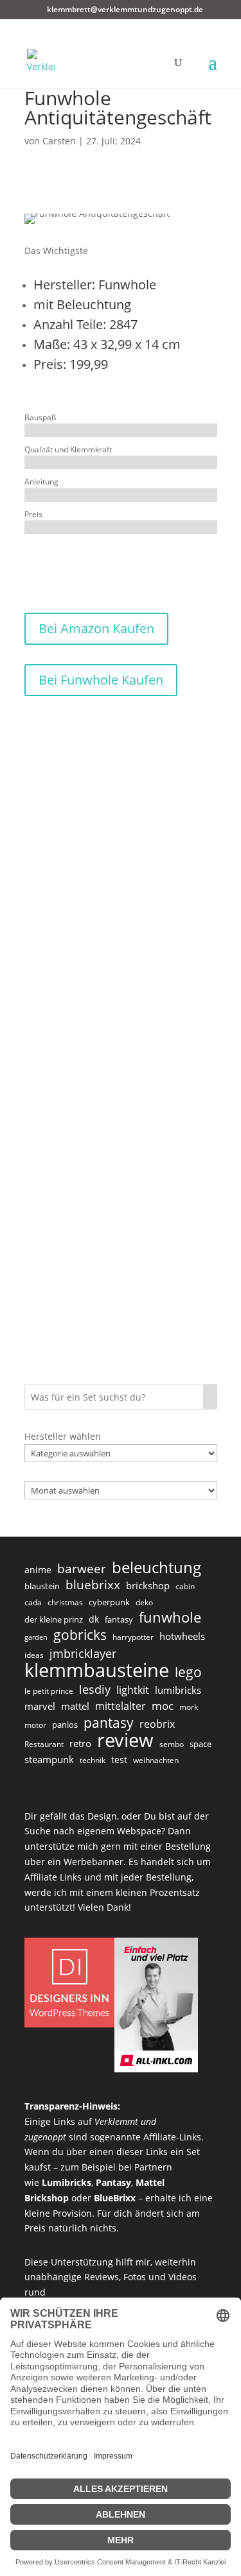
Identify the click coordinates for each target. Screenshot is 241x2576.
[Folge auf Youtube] (95, 563)
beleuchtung (156, 1567)
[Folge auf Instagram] (69, 563)
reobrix (157, 1724)
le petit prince (49, 1691)
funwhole (170, 1617)
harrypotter (133, 1637)
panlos (65, 1725)
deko (144, 1602)
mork (189, 1707)
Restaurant (44, 1744)
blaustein (42, 1586)
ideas (34, 1655)
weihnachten (156, 1760)
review (125, 1741)
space (201, 1744)
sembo (172, 1744)
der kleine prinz (54, 1619)
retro (80, 1743)
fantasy (119, 1619)
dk (94, 1619)
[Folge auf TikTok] (44, 563)
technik (93, 1760)
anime (38, 1570)
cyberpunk (109, 1602)
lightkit (133, 1690)
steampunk (49, 1759)
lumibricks (178, 1690)
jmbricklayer (83, 1653)
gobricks (80, 1635)
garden (36, 1637)
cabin (185, 1586)
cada (33, 1602)
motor (35, 1725)
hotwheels (182, 1636)
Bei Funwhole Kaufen (101, 680)
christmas (65, 1602)
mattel (75, 1706)
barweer (82, 1569)
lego (188, 1672)
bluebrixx (93, 1585)
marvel (40, 1706)
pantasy (109, 1723)
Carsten (59, 141)
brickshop (148, 1585)
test (119, 1760)
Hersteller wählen (63, 1436)
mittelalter (121, 1706)
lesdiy (95, 1689)
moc (163, 1706)
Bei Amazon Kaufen (96, 628)
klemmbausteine (97, 1671)
